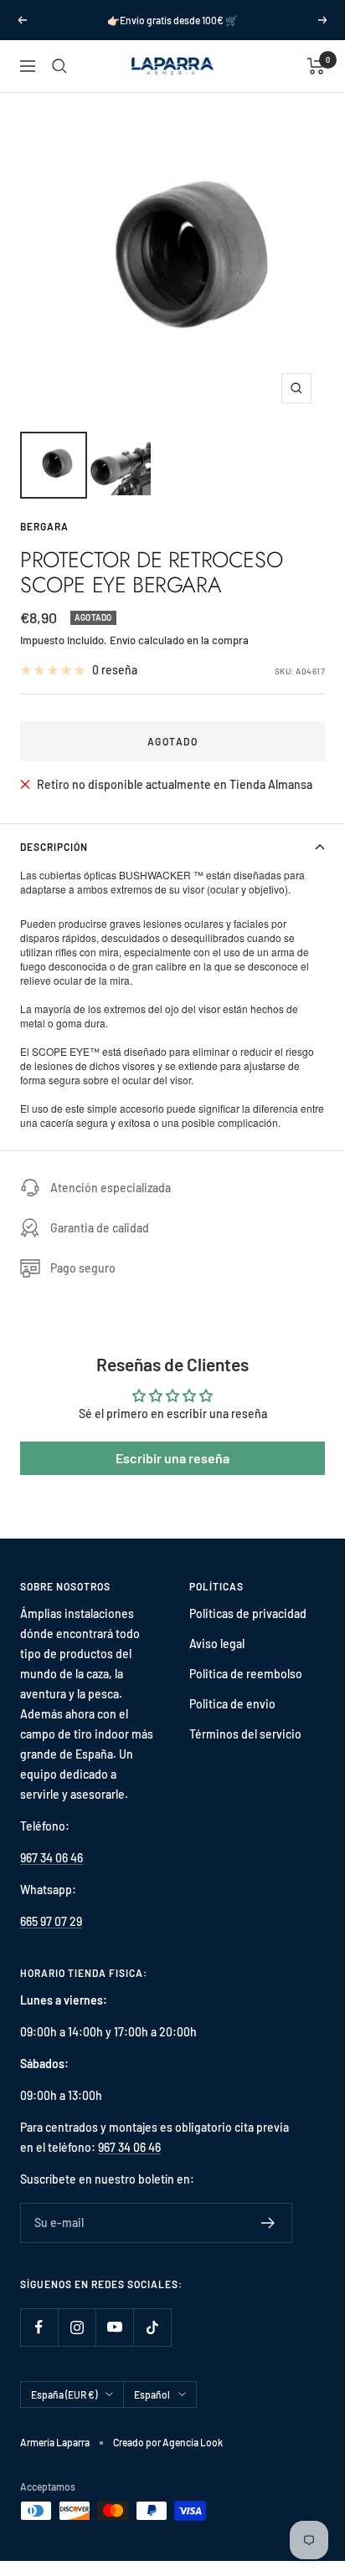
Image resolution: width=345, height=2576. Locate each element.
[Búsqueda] (59, 66)
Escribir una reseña (172, 1458)
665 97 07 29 (51, 1921)
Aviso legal (217, 1644)
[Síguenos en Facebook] (39, 2327)
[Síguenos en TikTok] (152, 2327)
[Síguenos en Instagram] (77, 2327)
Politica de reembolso (246, 1674)
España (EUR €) (64, 2394)
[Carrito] (316, 66)
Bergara (44, 526)
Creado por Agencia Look (168, 2442)
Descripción (54, 847)
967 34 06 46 (51, 1858)
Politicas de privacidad (248, 1613)
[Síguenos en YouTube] (114, 2327)
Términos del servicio (245, 1734)
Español (152, 2394)
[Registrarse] (268, 2223)
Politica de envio (232, 1704)
